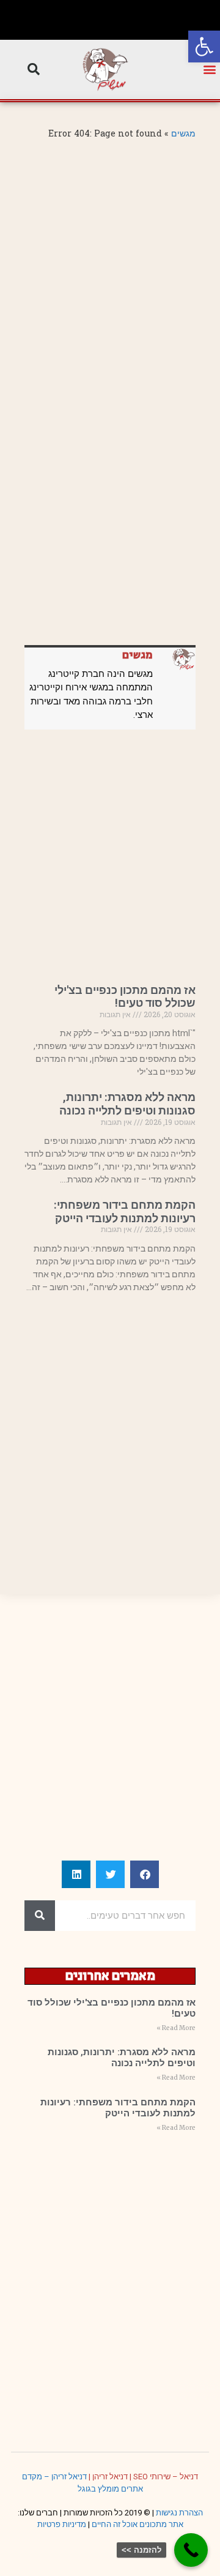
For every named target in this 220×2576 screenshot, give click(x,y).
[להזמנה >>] (191, 2550)
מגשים (183, 133)
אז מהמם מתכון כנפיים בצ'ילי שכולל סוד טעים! (125, 997)
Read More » (176, 2028)
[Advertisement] (110, 262)
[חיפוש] (40, 1916)
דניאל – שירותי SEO (166, 2477)
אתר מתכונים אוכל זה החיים (137, 2524)
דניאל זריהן (110, 2477)
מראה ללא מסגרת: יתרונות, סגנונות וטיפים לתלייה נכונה (127, 1104)
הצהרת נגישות (179, 2513)
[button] (204, 47)
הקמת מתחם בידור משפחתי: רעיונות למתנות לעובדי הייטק (125, 1211)
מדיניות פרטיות (62, 2524)
